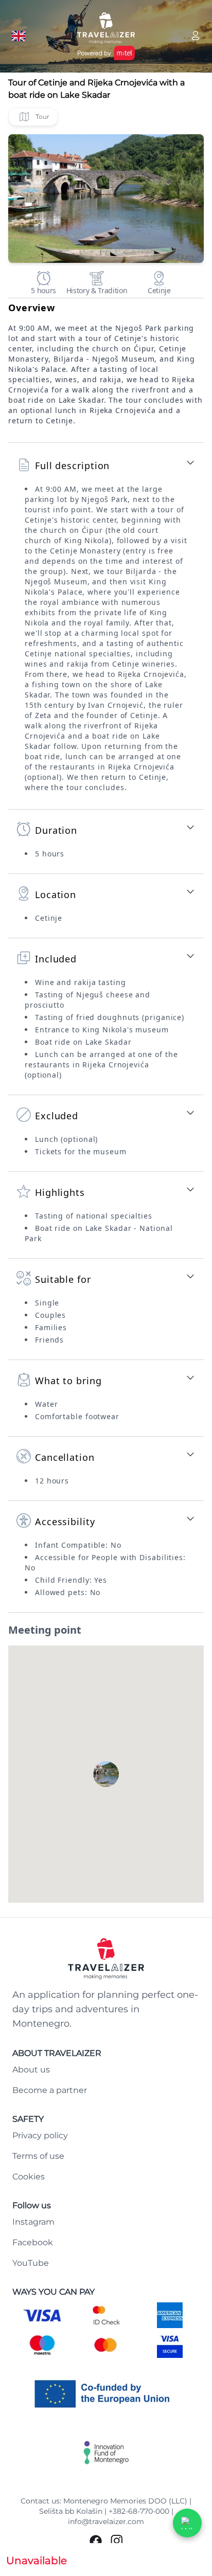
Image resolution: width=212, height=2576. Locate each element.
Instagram (33, 2222)
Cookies (29, 2177)
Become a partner (50, 2090)
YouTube (31, 2263)
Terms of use (38, 2156)
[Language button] (19, 36)
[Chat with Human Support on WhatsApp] (187, 2523)
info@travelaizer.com (106, 2521)
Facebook (33, 2242)
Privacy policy (40, 2135)
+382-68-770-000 (139, 2511)
